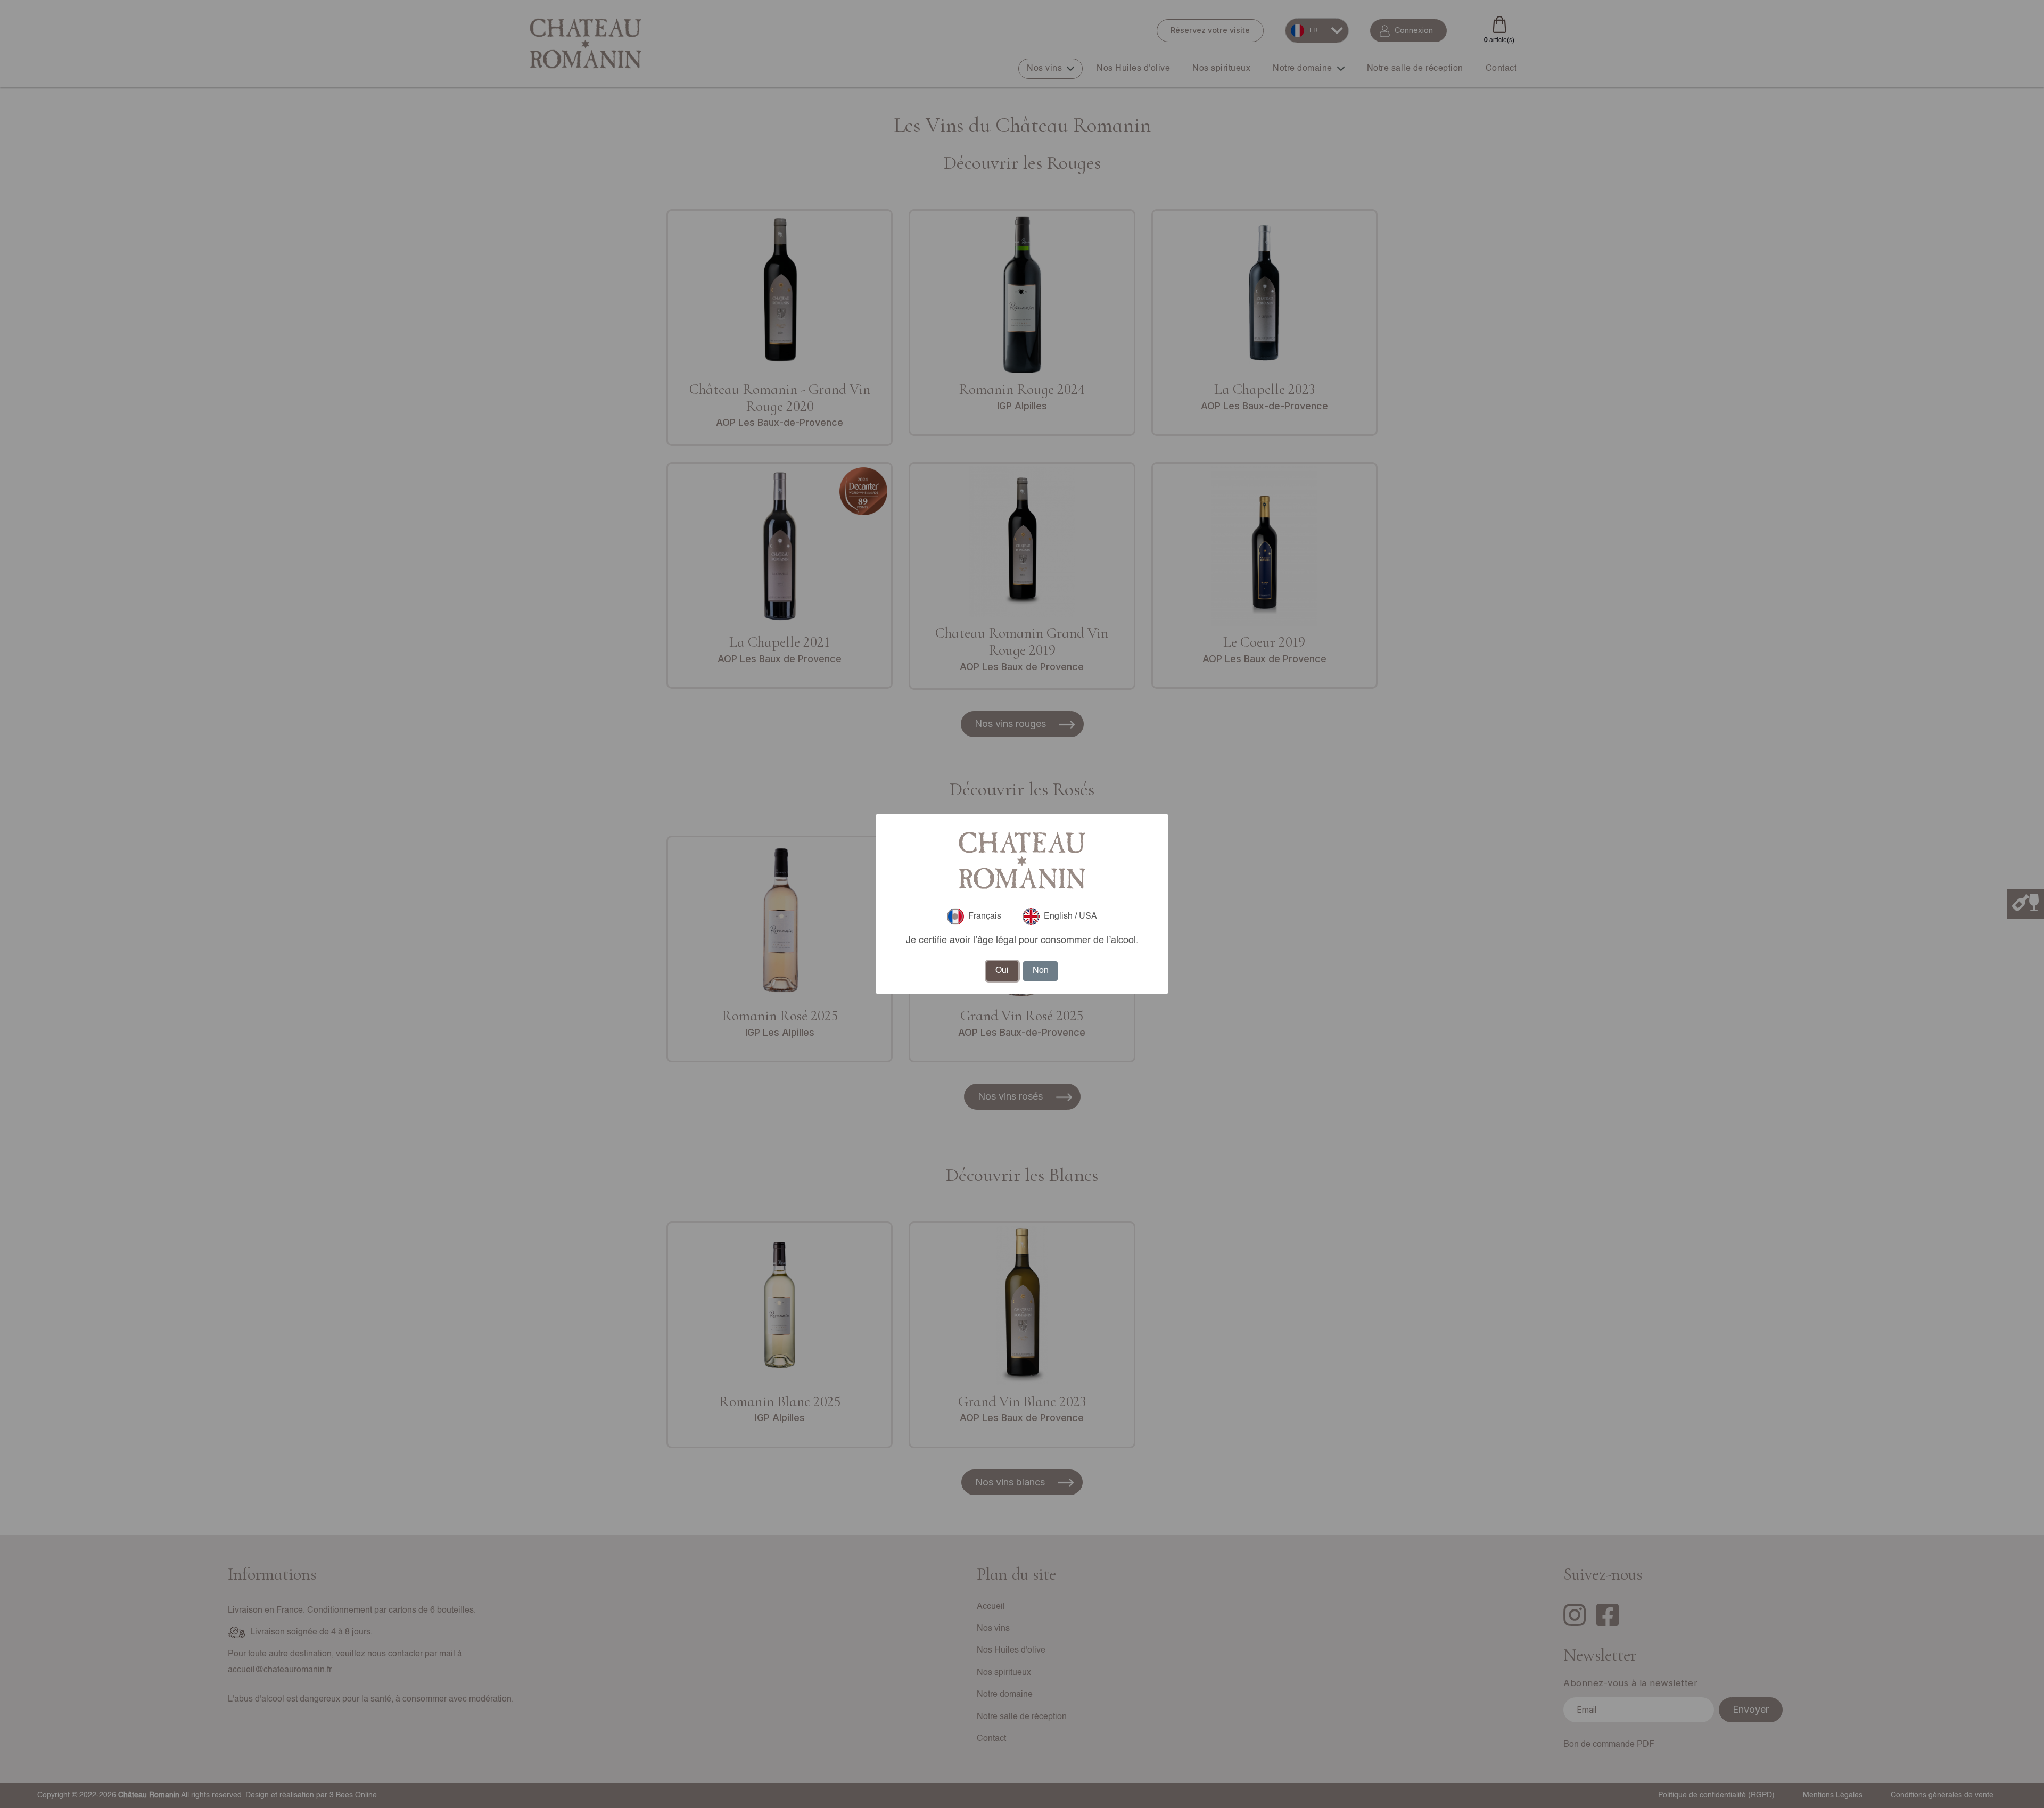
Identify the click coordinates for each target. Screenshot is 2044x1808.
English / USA (1070, 917)
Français (985, 917)
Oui (1002, 971)
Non (1041, 971)
